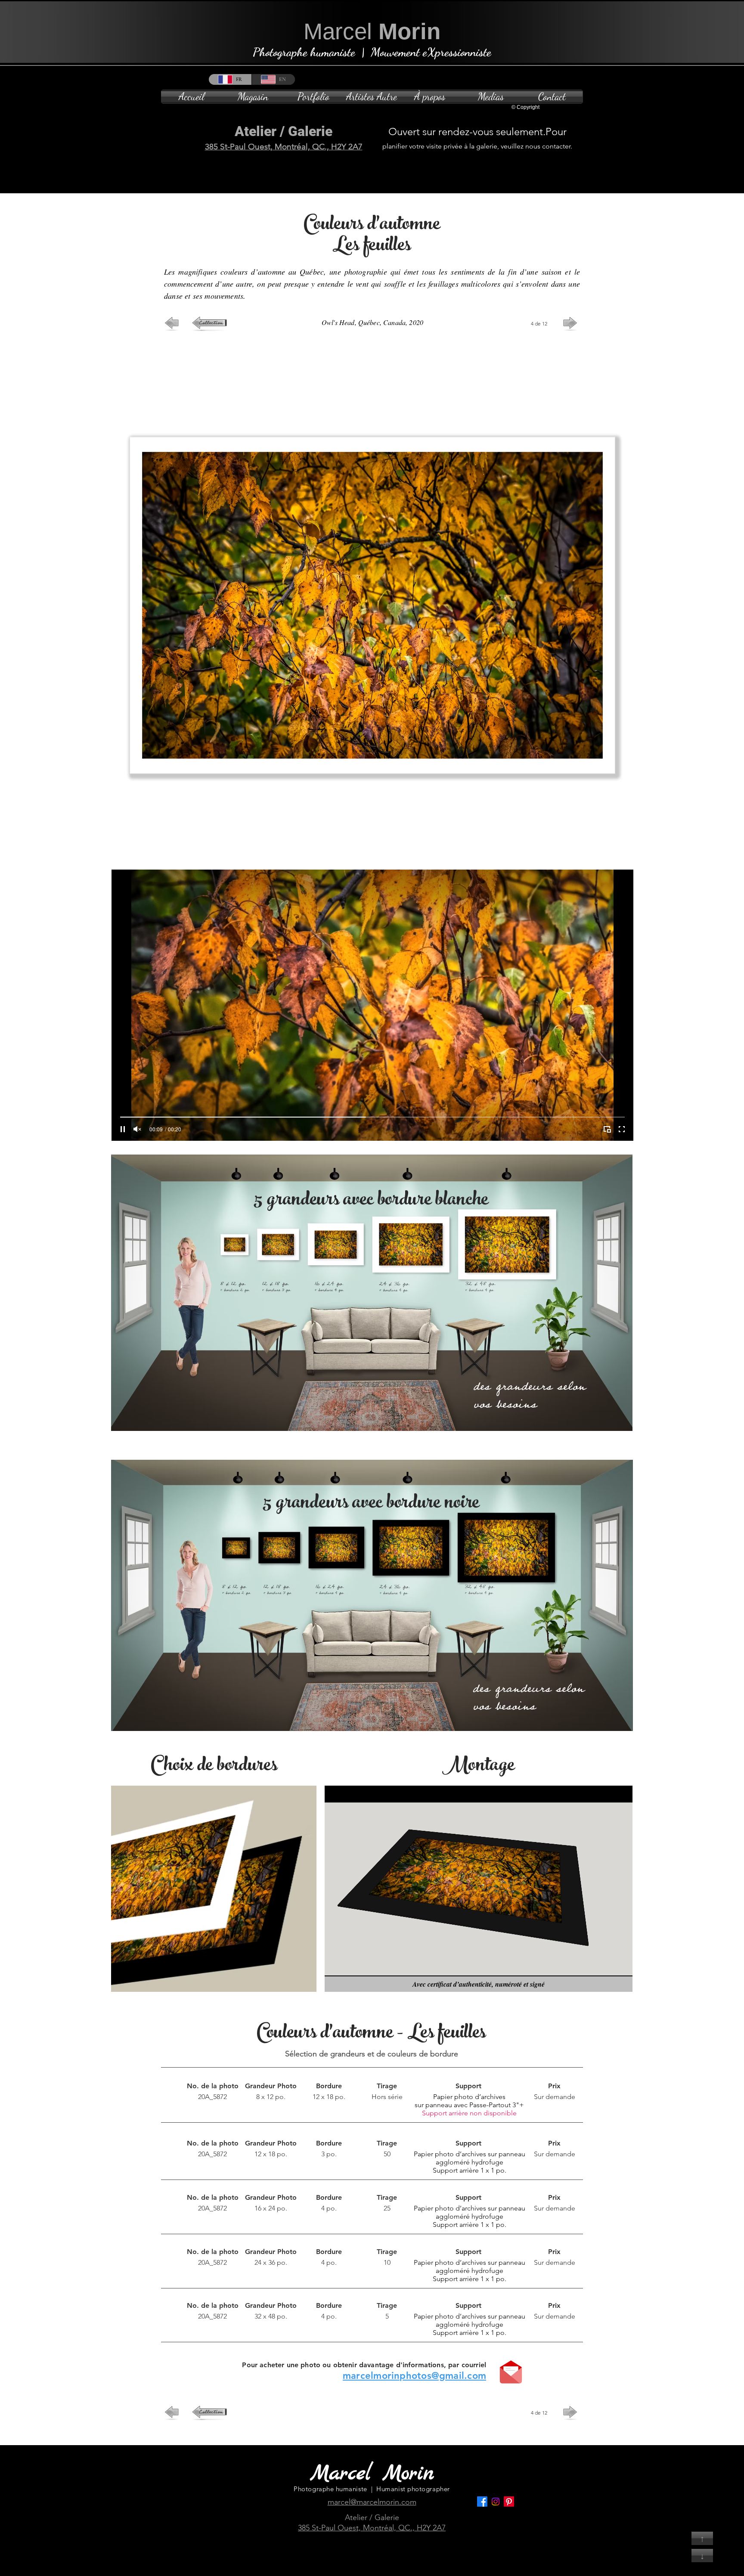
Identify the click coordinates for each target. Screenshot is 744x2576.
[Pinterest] (509, 2502)
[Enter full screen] (622, 1129)
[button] (313, 97)
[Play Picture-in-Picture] (607, 1129)
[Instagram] (496, 2502)
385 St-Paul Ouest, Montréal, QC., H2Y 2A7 (284, 147)
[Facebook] (482, 2502)
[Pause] (123, 1129)
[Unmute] (137, 1129)
